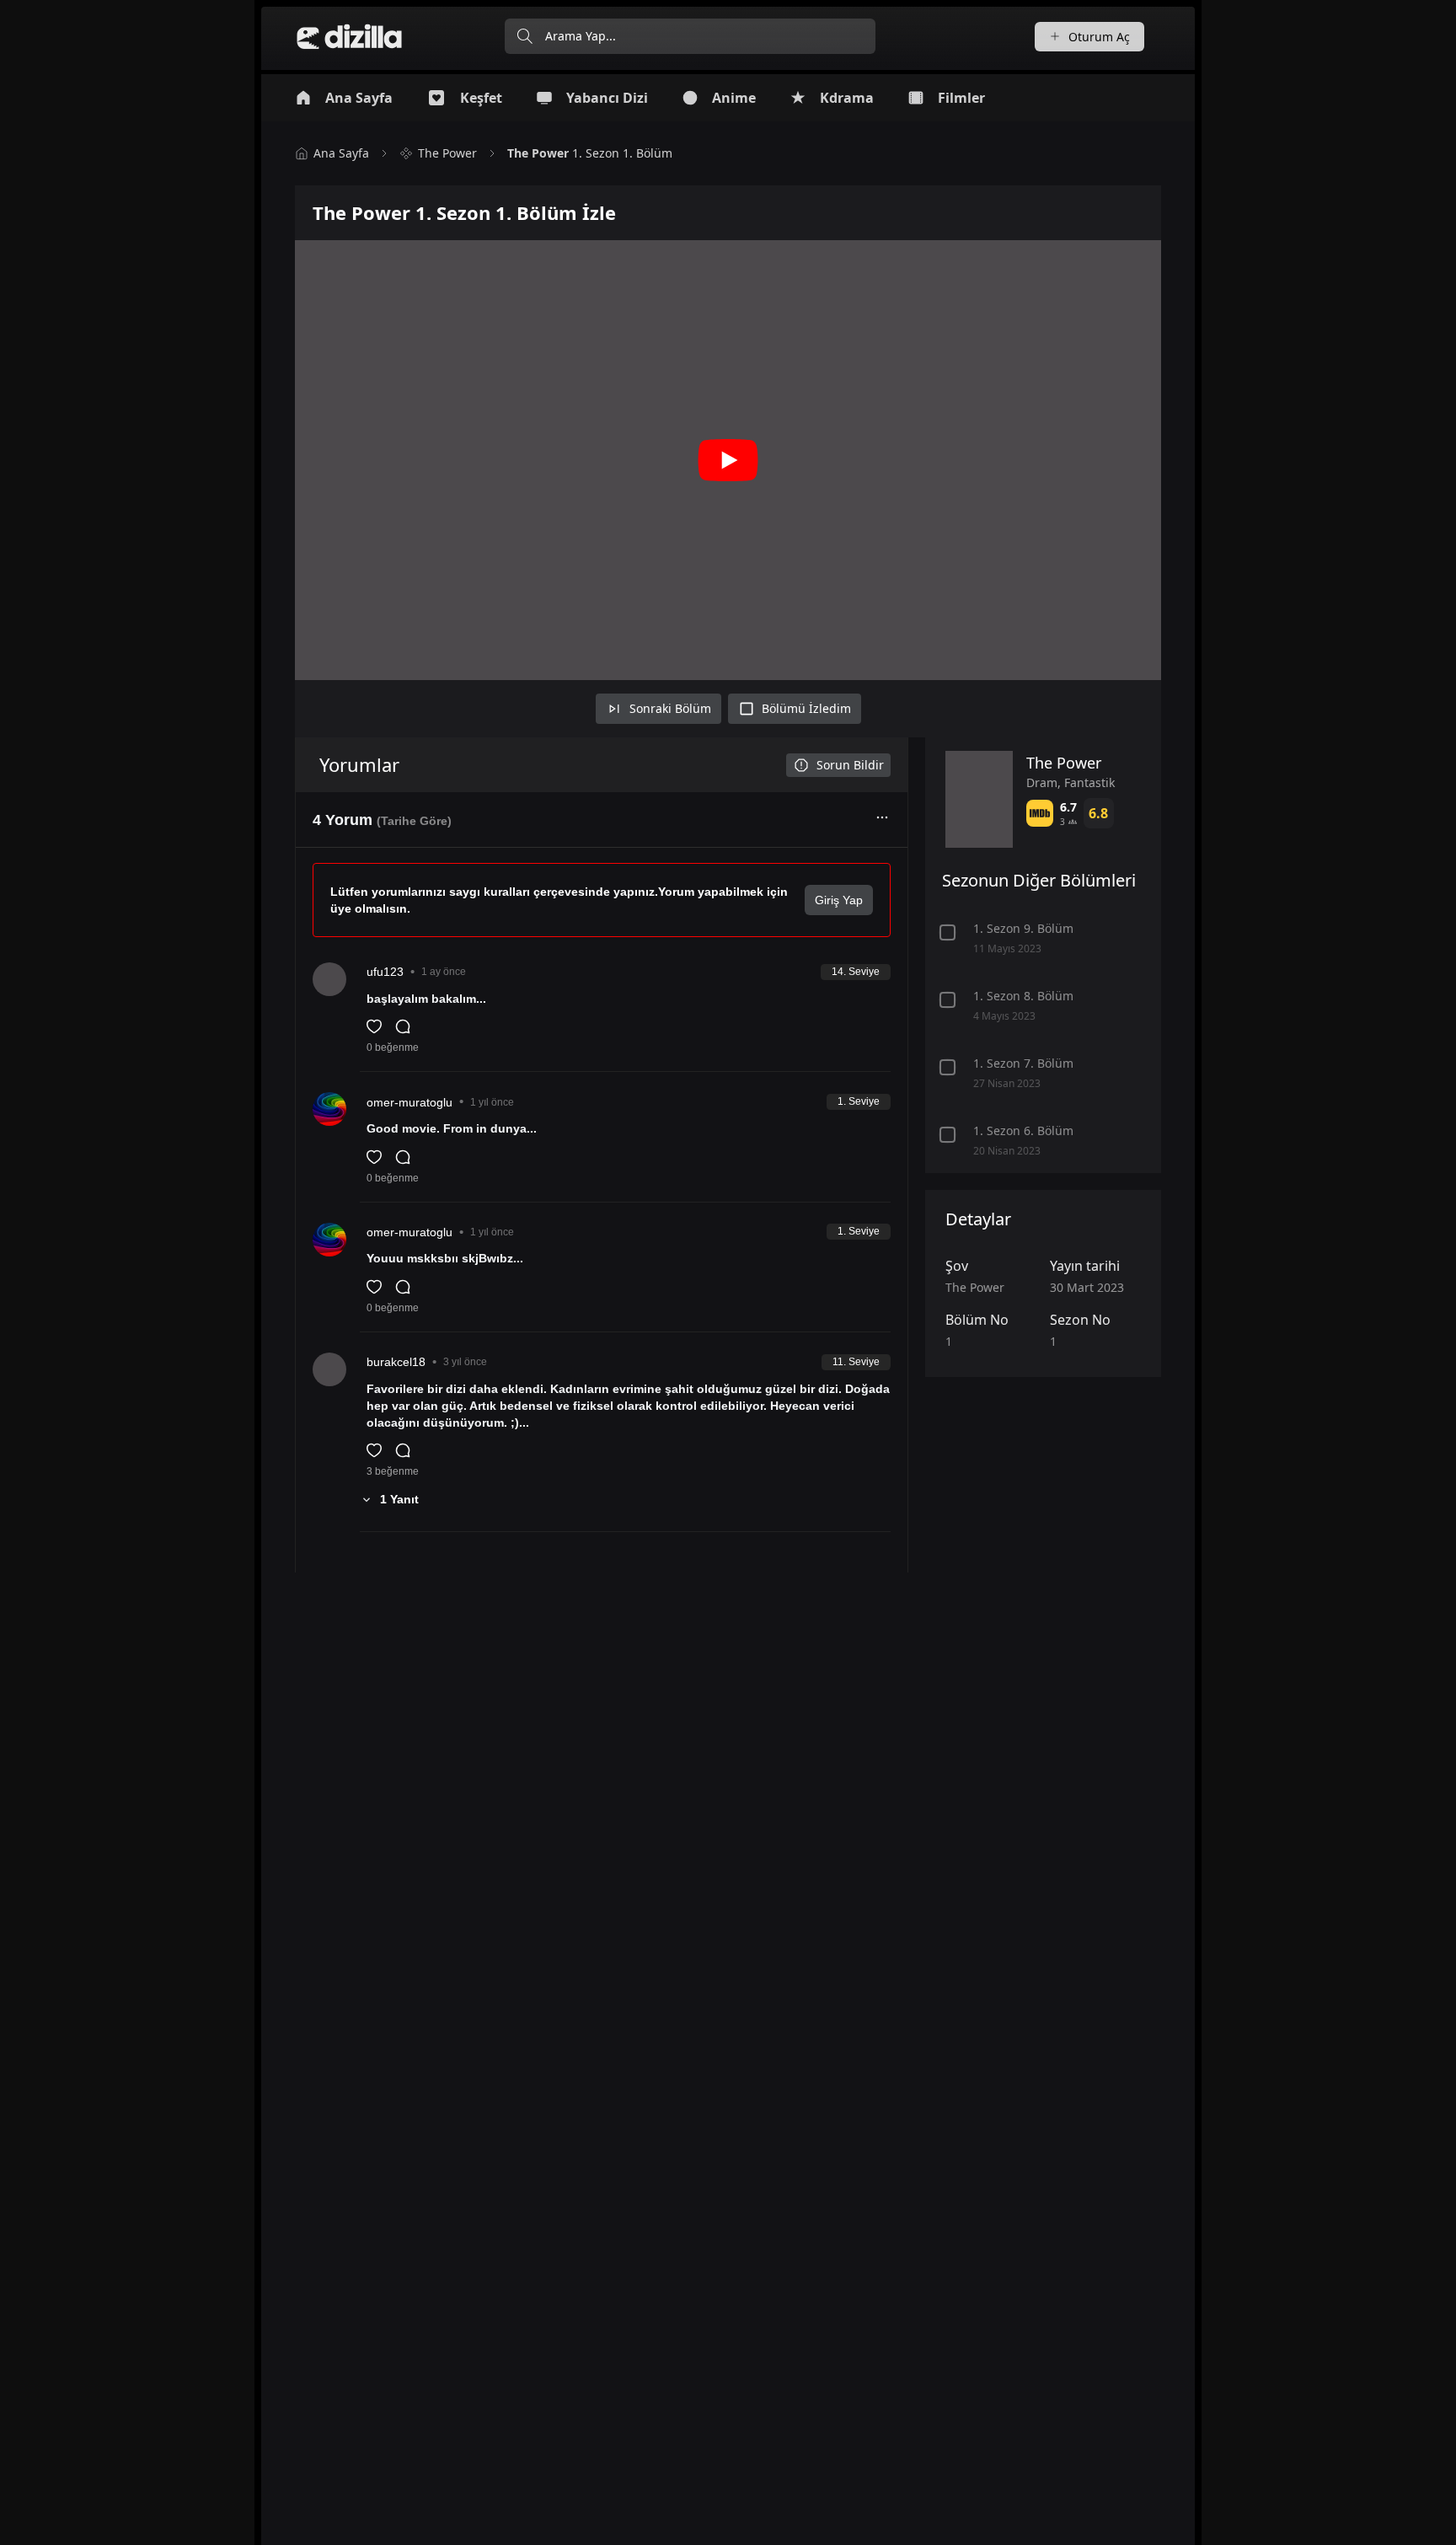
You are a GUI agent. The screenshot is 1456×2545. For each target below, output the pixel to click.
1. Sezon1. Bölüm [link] (590, 153)
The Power (447, 153)
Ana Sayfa (341, 153)
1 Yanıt (399, 1499)
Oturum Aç (1099, 37)
